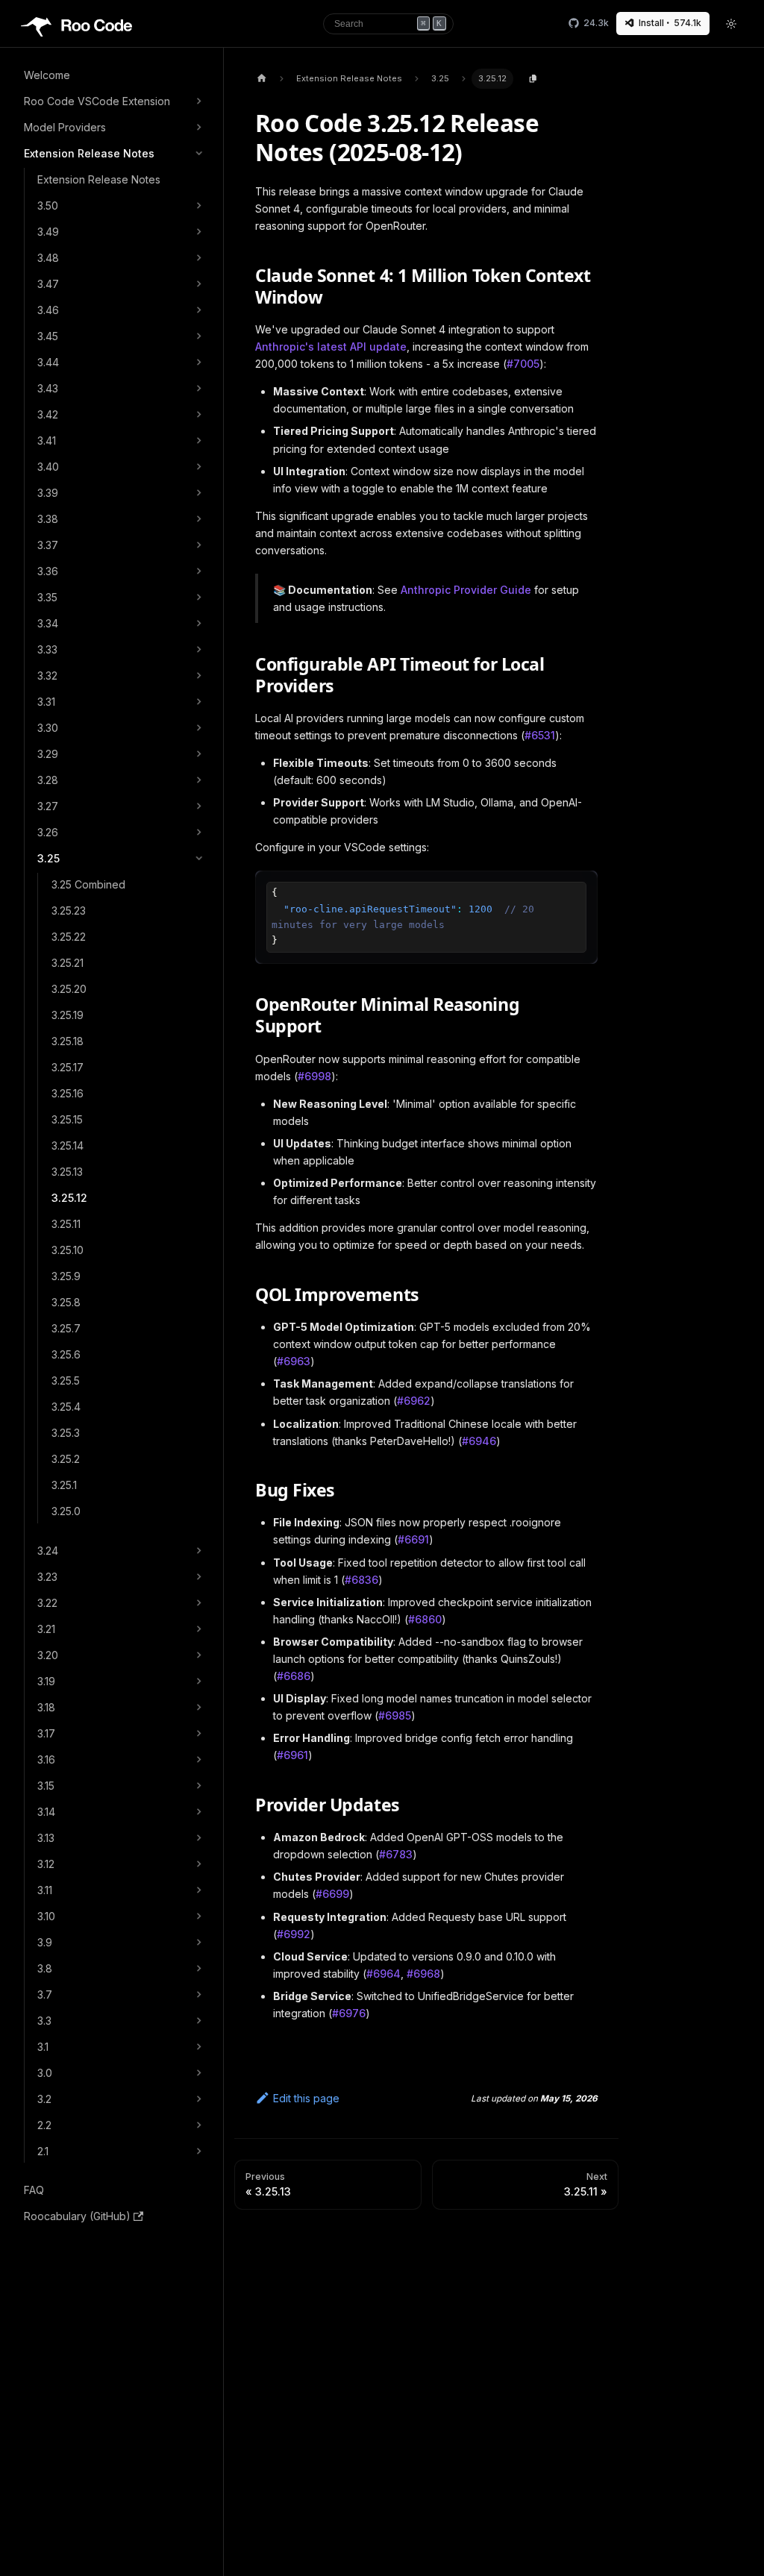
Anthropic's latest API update (331, 347)
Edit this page (306, 2098)
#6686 (294, 1676)
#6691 (413, 1539)
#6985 (395, 1715)
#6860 (425, 1619)
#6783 (396, 1854)
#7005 (523, 364)
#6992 (294, 1934)
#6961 (292, 1755)
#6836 (361, 1580)
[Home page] (262, 79)
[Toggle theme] (732, 24)
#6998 (314, 1076)
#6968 (423, 1974)
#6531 (540, 735)
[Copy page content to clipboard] (533, 79)
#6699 (332, 1894)
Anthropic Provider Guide (466, 590)
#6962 (414, 1401)
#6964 (383, 1974)
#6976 (349, 2013)
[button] (115, 101)
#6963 (294, 1361)
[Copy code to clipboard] (582, 887)
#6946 (479, 1441)
